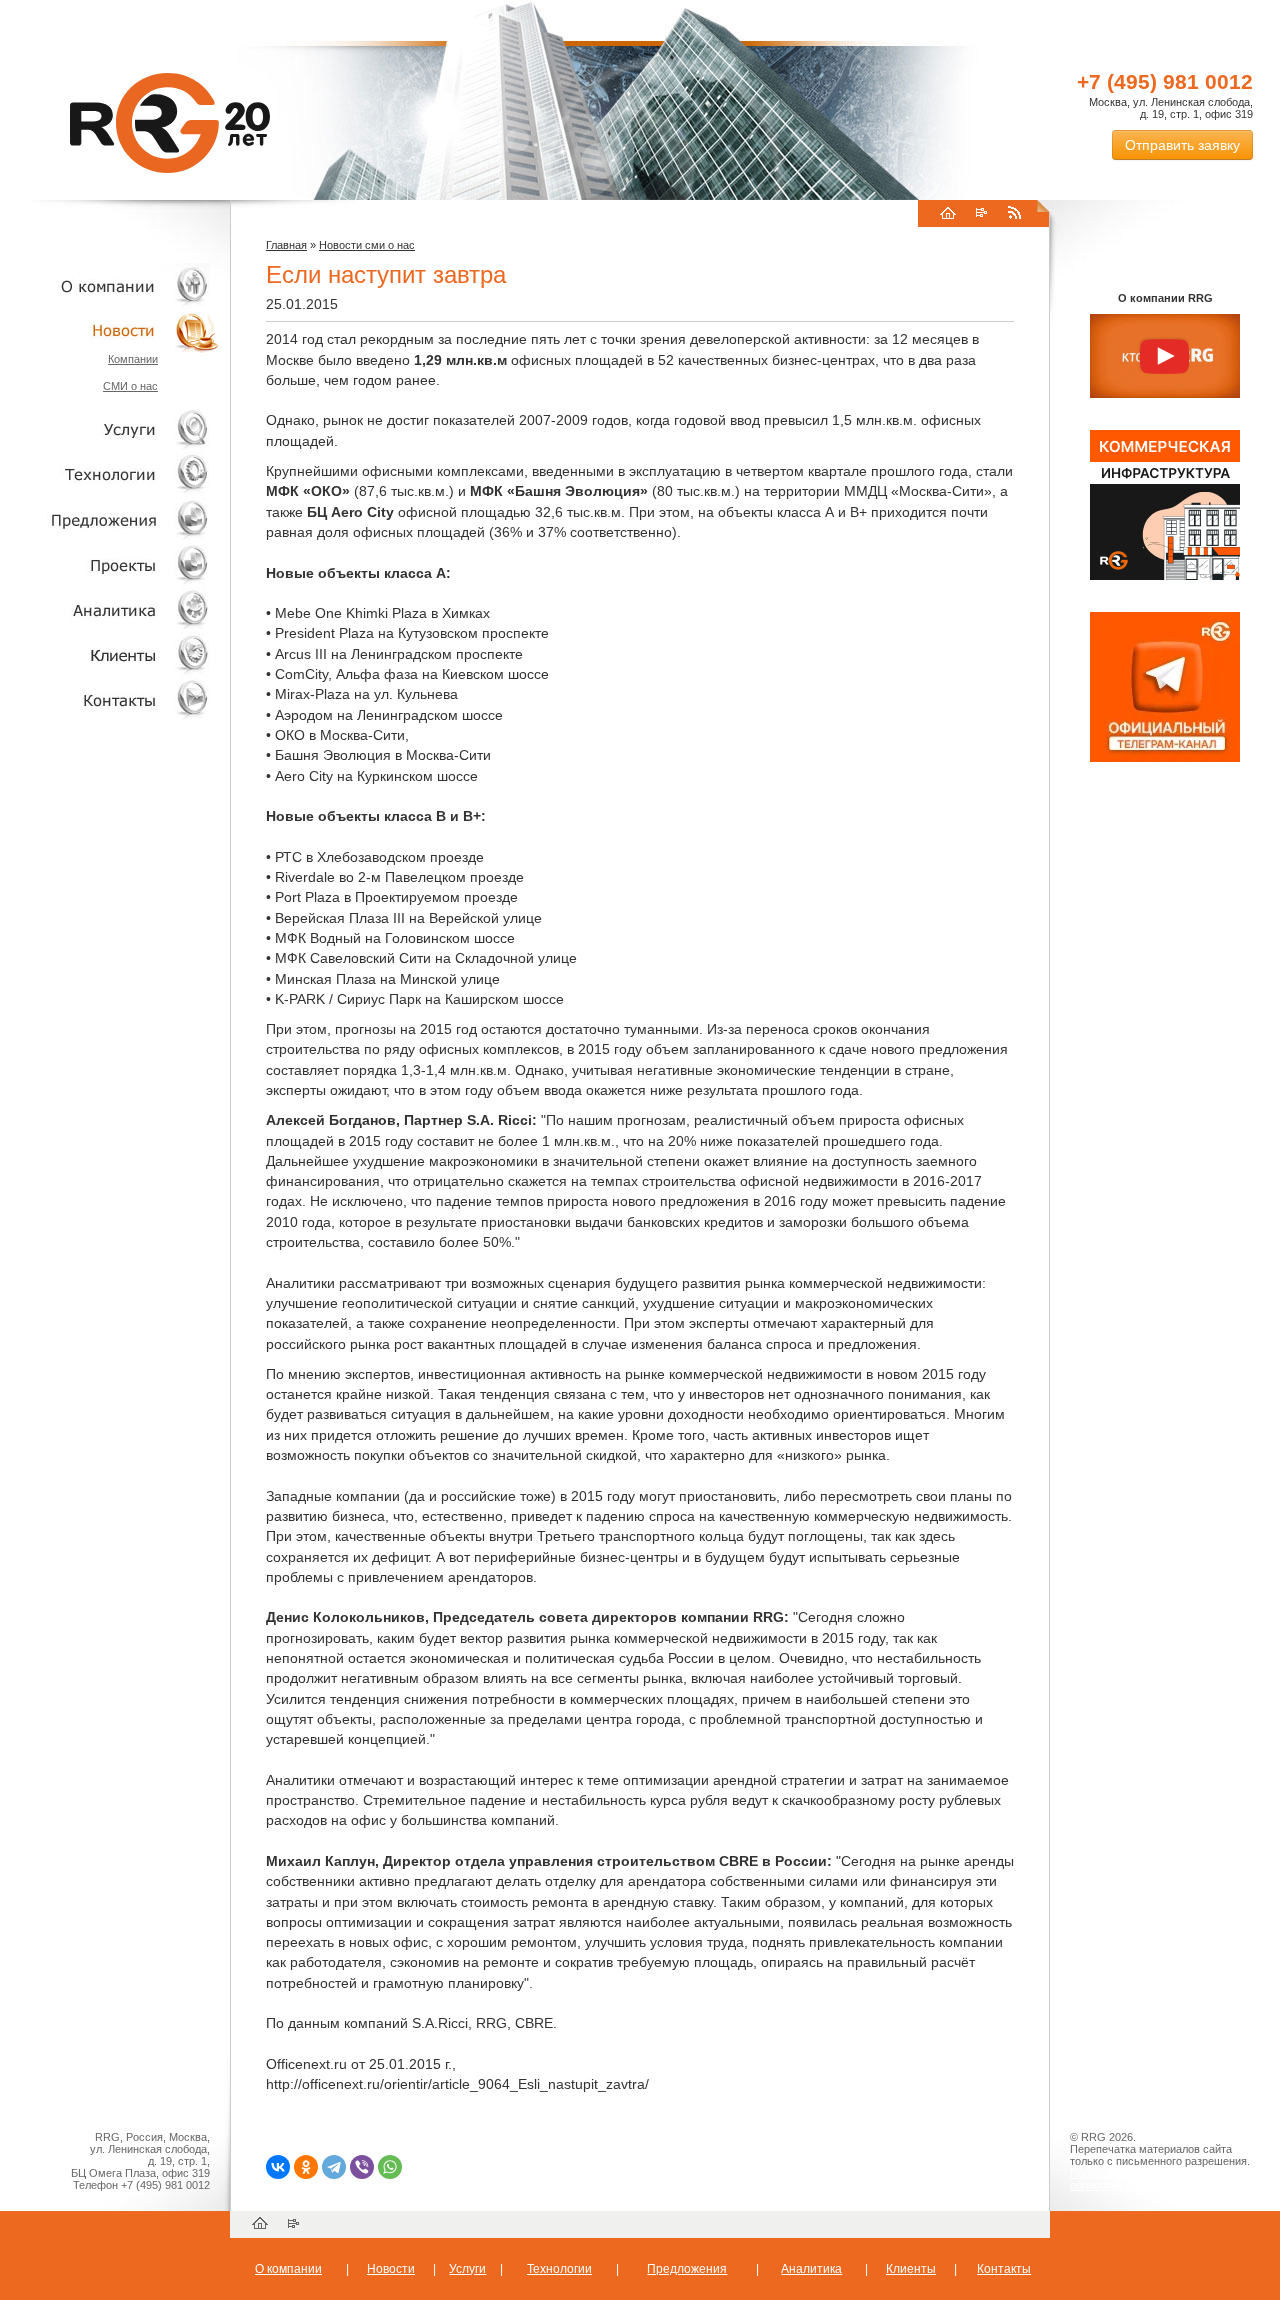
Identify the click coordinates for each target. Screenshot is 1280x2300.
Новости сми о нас (367, 245)
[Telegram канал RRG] (1165, 758)
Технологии (110, 474)
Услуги (110, 429)
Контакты (110, 699)
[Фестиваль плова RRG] (1165, 576)
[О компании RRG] (1165, 357)
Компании (133, 359)
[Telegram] (334, 2167)
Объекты (110, 519)
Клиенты (110, 654)
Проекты (110, 564)
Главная (286, 245)
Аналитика (110, 609)
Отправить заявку (1182, 145)
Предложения (687, 2269)
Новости (115, 330)
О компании (110, 285)
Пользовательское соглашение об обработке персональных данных (1157, 2179)
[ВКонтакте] (278, 2167)
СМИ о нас (130, 386)
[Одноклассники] (306, 2167)
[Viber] (362, 2167)
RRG (170, 123)
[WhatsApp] (390, 2167)
